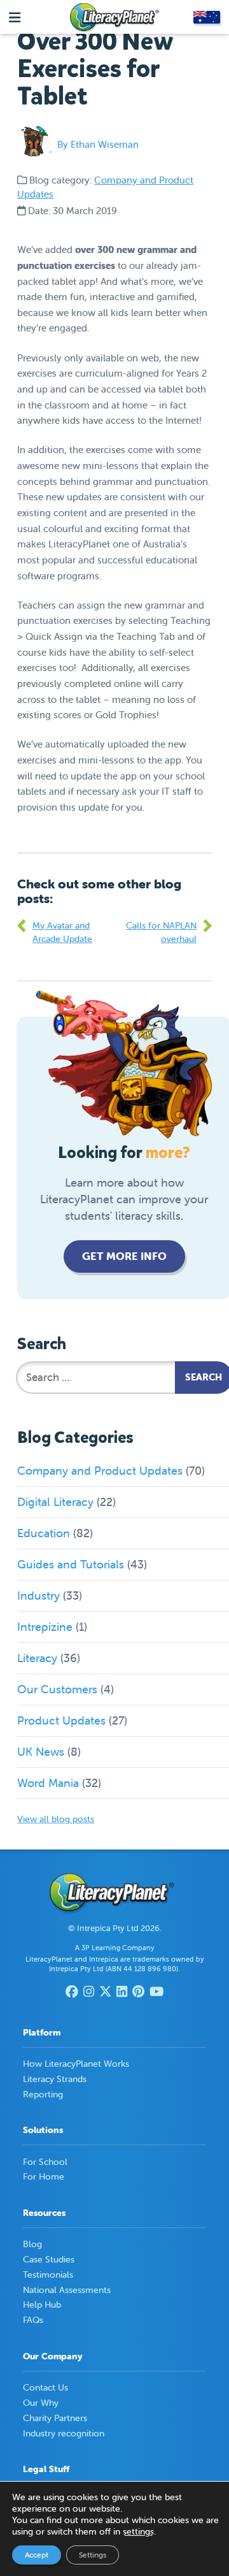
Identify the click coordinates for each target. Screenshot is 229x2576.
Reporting (43, 2094)
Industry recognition (64, 2433)
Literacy (37, 1658)
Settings (93, 2555)
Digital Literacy (55, 1502)
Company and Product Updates (100, 1471)
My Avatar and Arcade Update (62, 932)
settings (138, 2531)
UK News (41, 1752)
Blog (32, 2244)
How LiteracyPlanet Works (76, 2064)
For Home (44, 2176)
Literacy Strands (55, 2079)
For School (45, 2162)
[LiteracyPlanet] (114, 18)
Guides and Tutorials (71, 1564)
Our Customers (57, 1689)
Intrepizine (45, 1627)
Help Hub (42, 2305)
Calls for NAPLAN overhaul (161, 932)
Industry (38, 1596)
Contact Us (45, 2387)
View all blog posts (56, 1819)
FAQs (33, 2320)
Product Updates (61, 1720)
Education (44, 1533)
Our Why (41, 2403)
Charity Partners (55, 2418)
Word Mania (48, 1783)
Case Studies (49, 2259)
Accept (37, 2555)
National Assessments (67, 2290)
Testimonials (48, 2275)
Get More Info (124, 1256)
